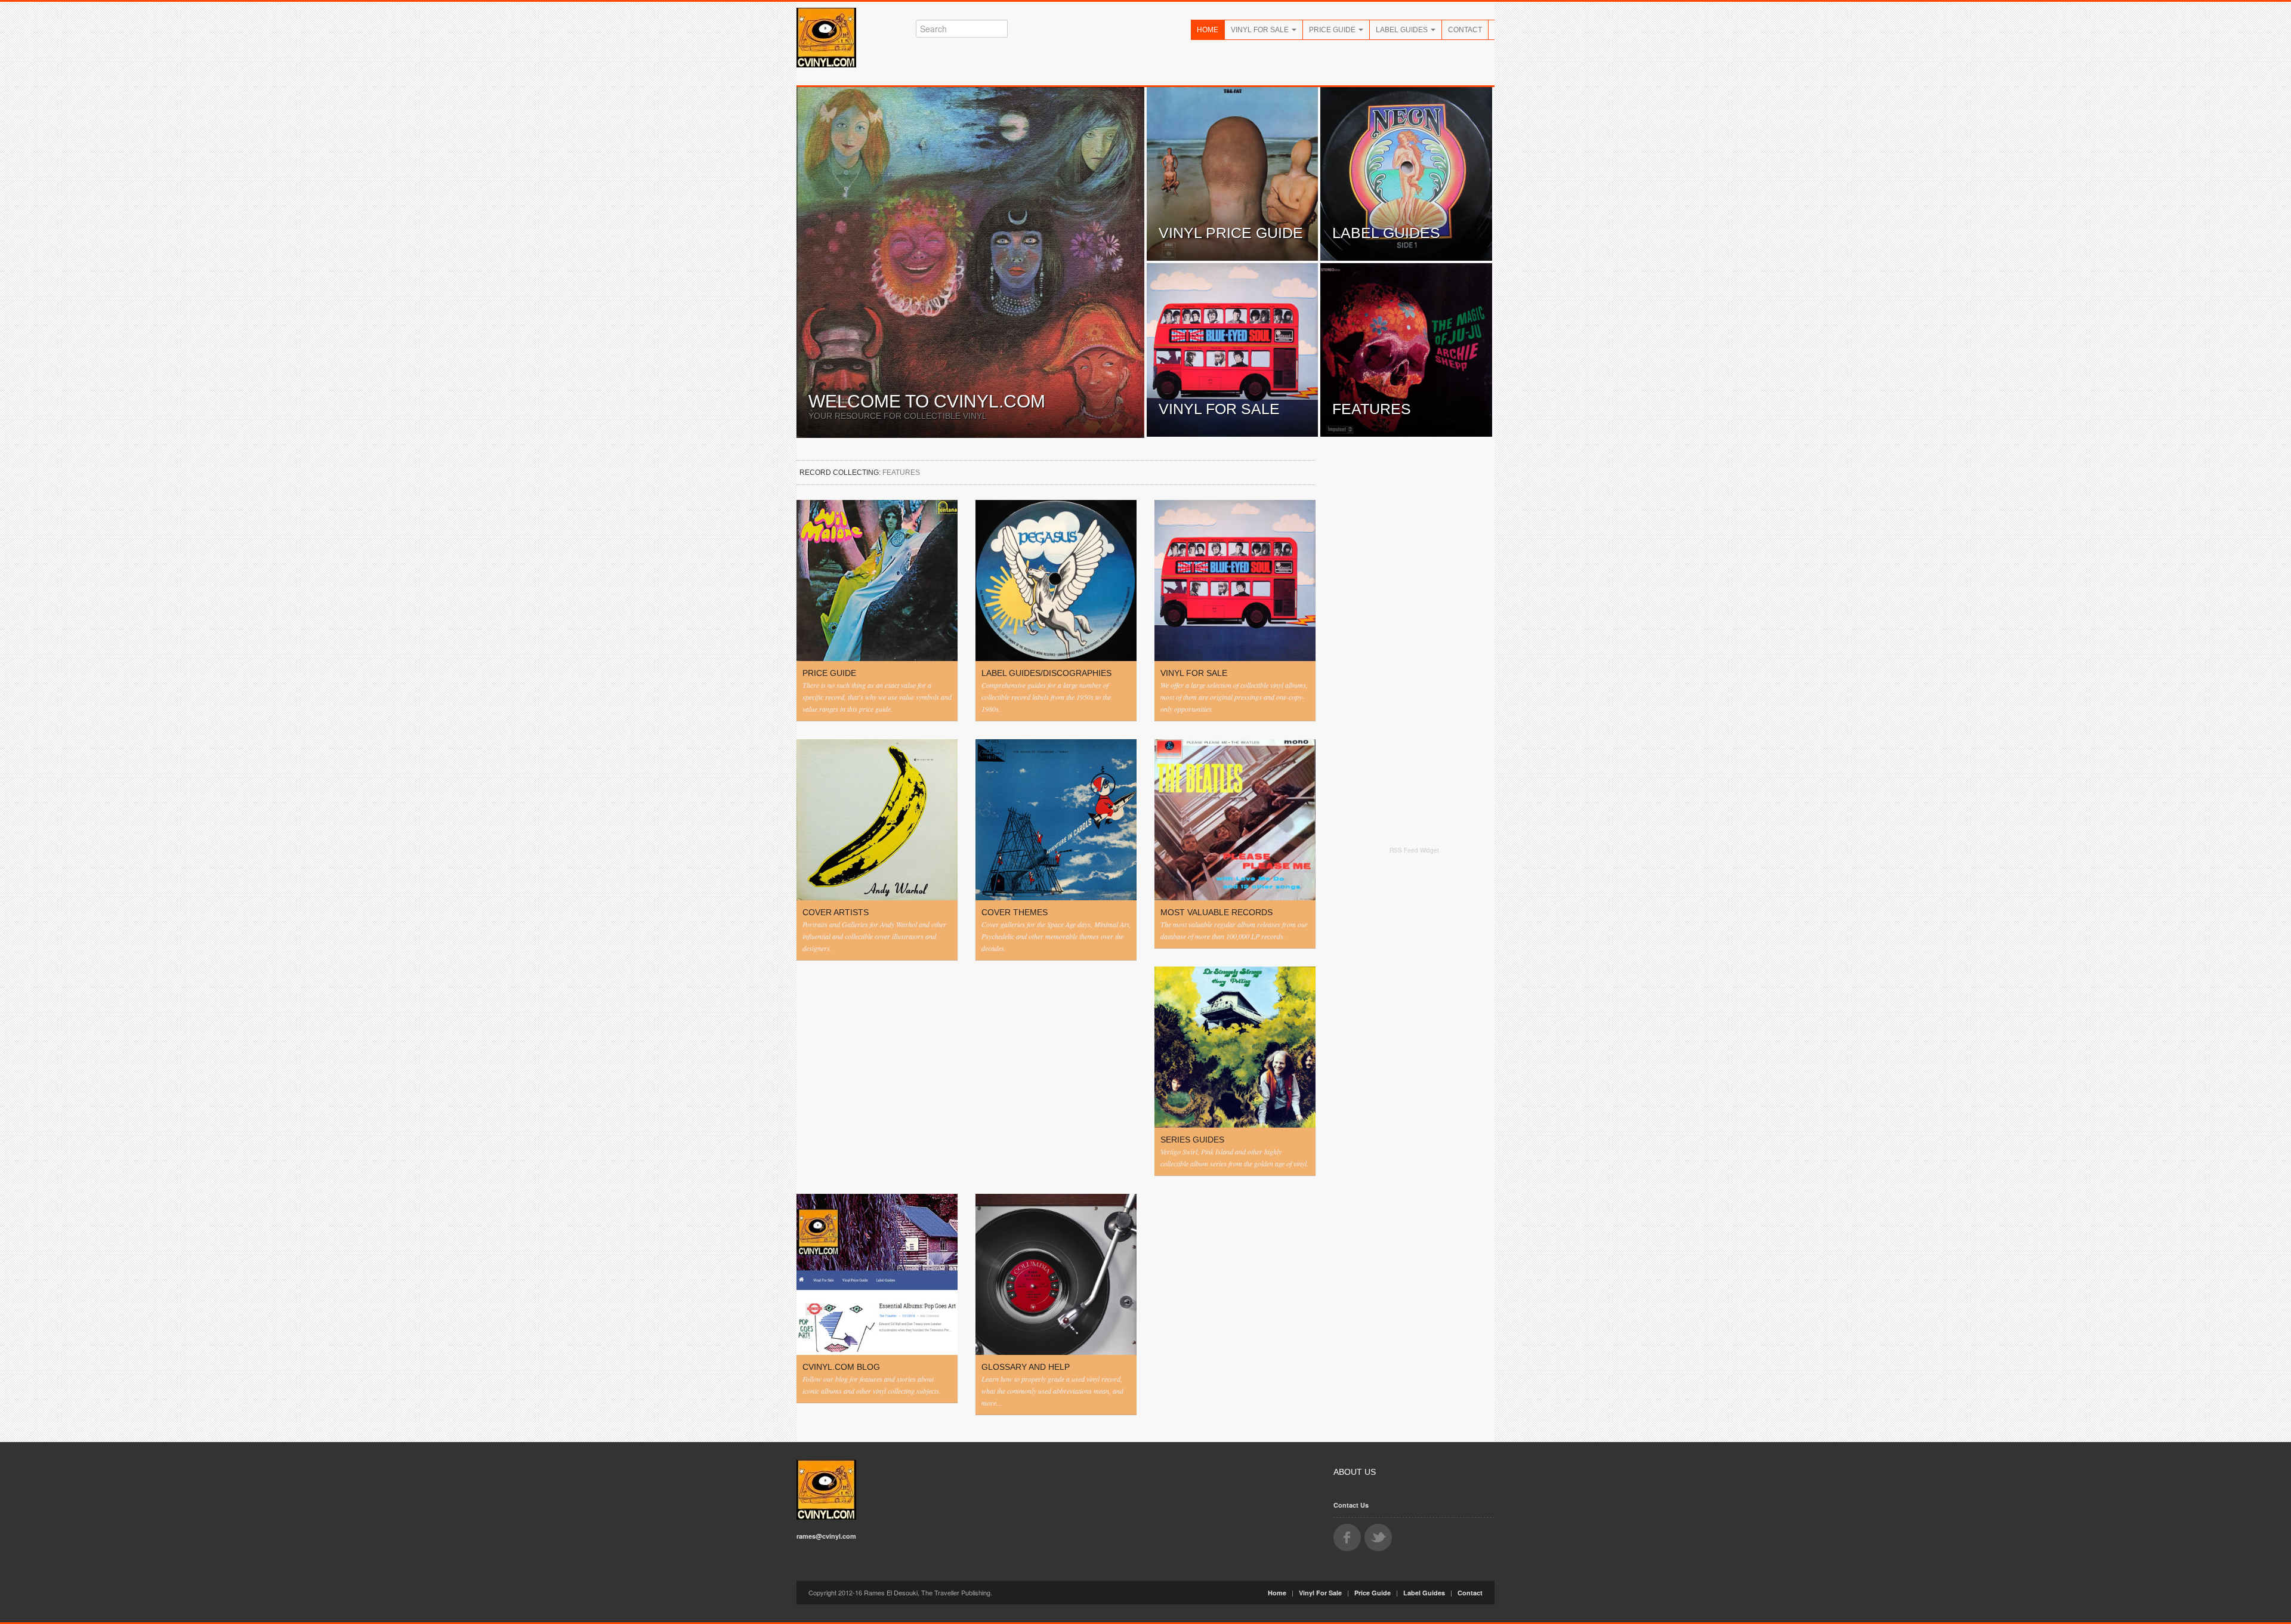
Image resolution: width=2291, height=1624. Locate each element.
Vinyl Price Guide (1231, 233)
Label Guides (1403, 30)
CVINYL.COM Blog (841, 1367)
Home (1208, 30)
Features (1372, 409)
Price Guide (1333, 30)
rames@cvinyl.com (826, 1536)
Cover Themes (1015, 912)
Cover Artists (836, 912)
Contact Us (1351, 1505)
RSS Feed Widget (1414, 850)
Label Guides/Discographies (1046, 673)
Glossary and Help (1026, 1367)
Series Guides (1192, 1140)
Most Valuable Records (1216, 912)
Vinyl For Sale (1261, 30)
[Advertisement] (1414, 1045)
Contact (1465, 30)
